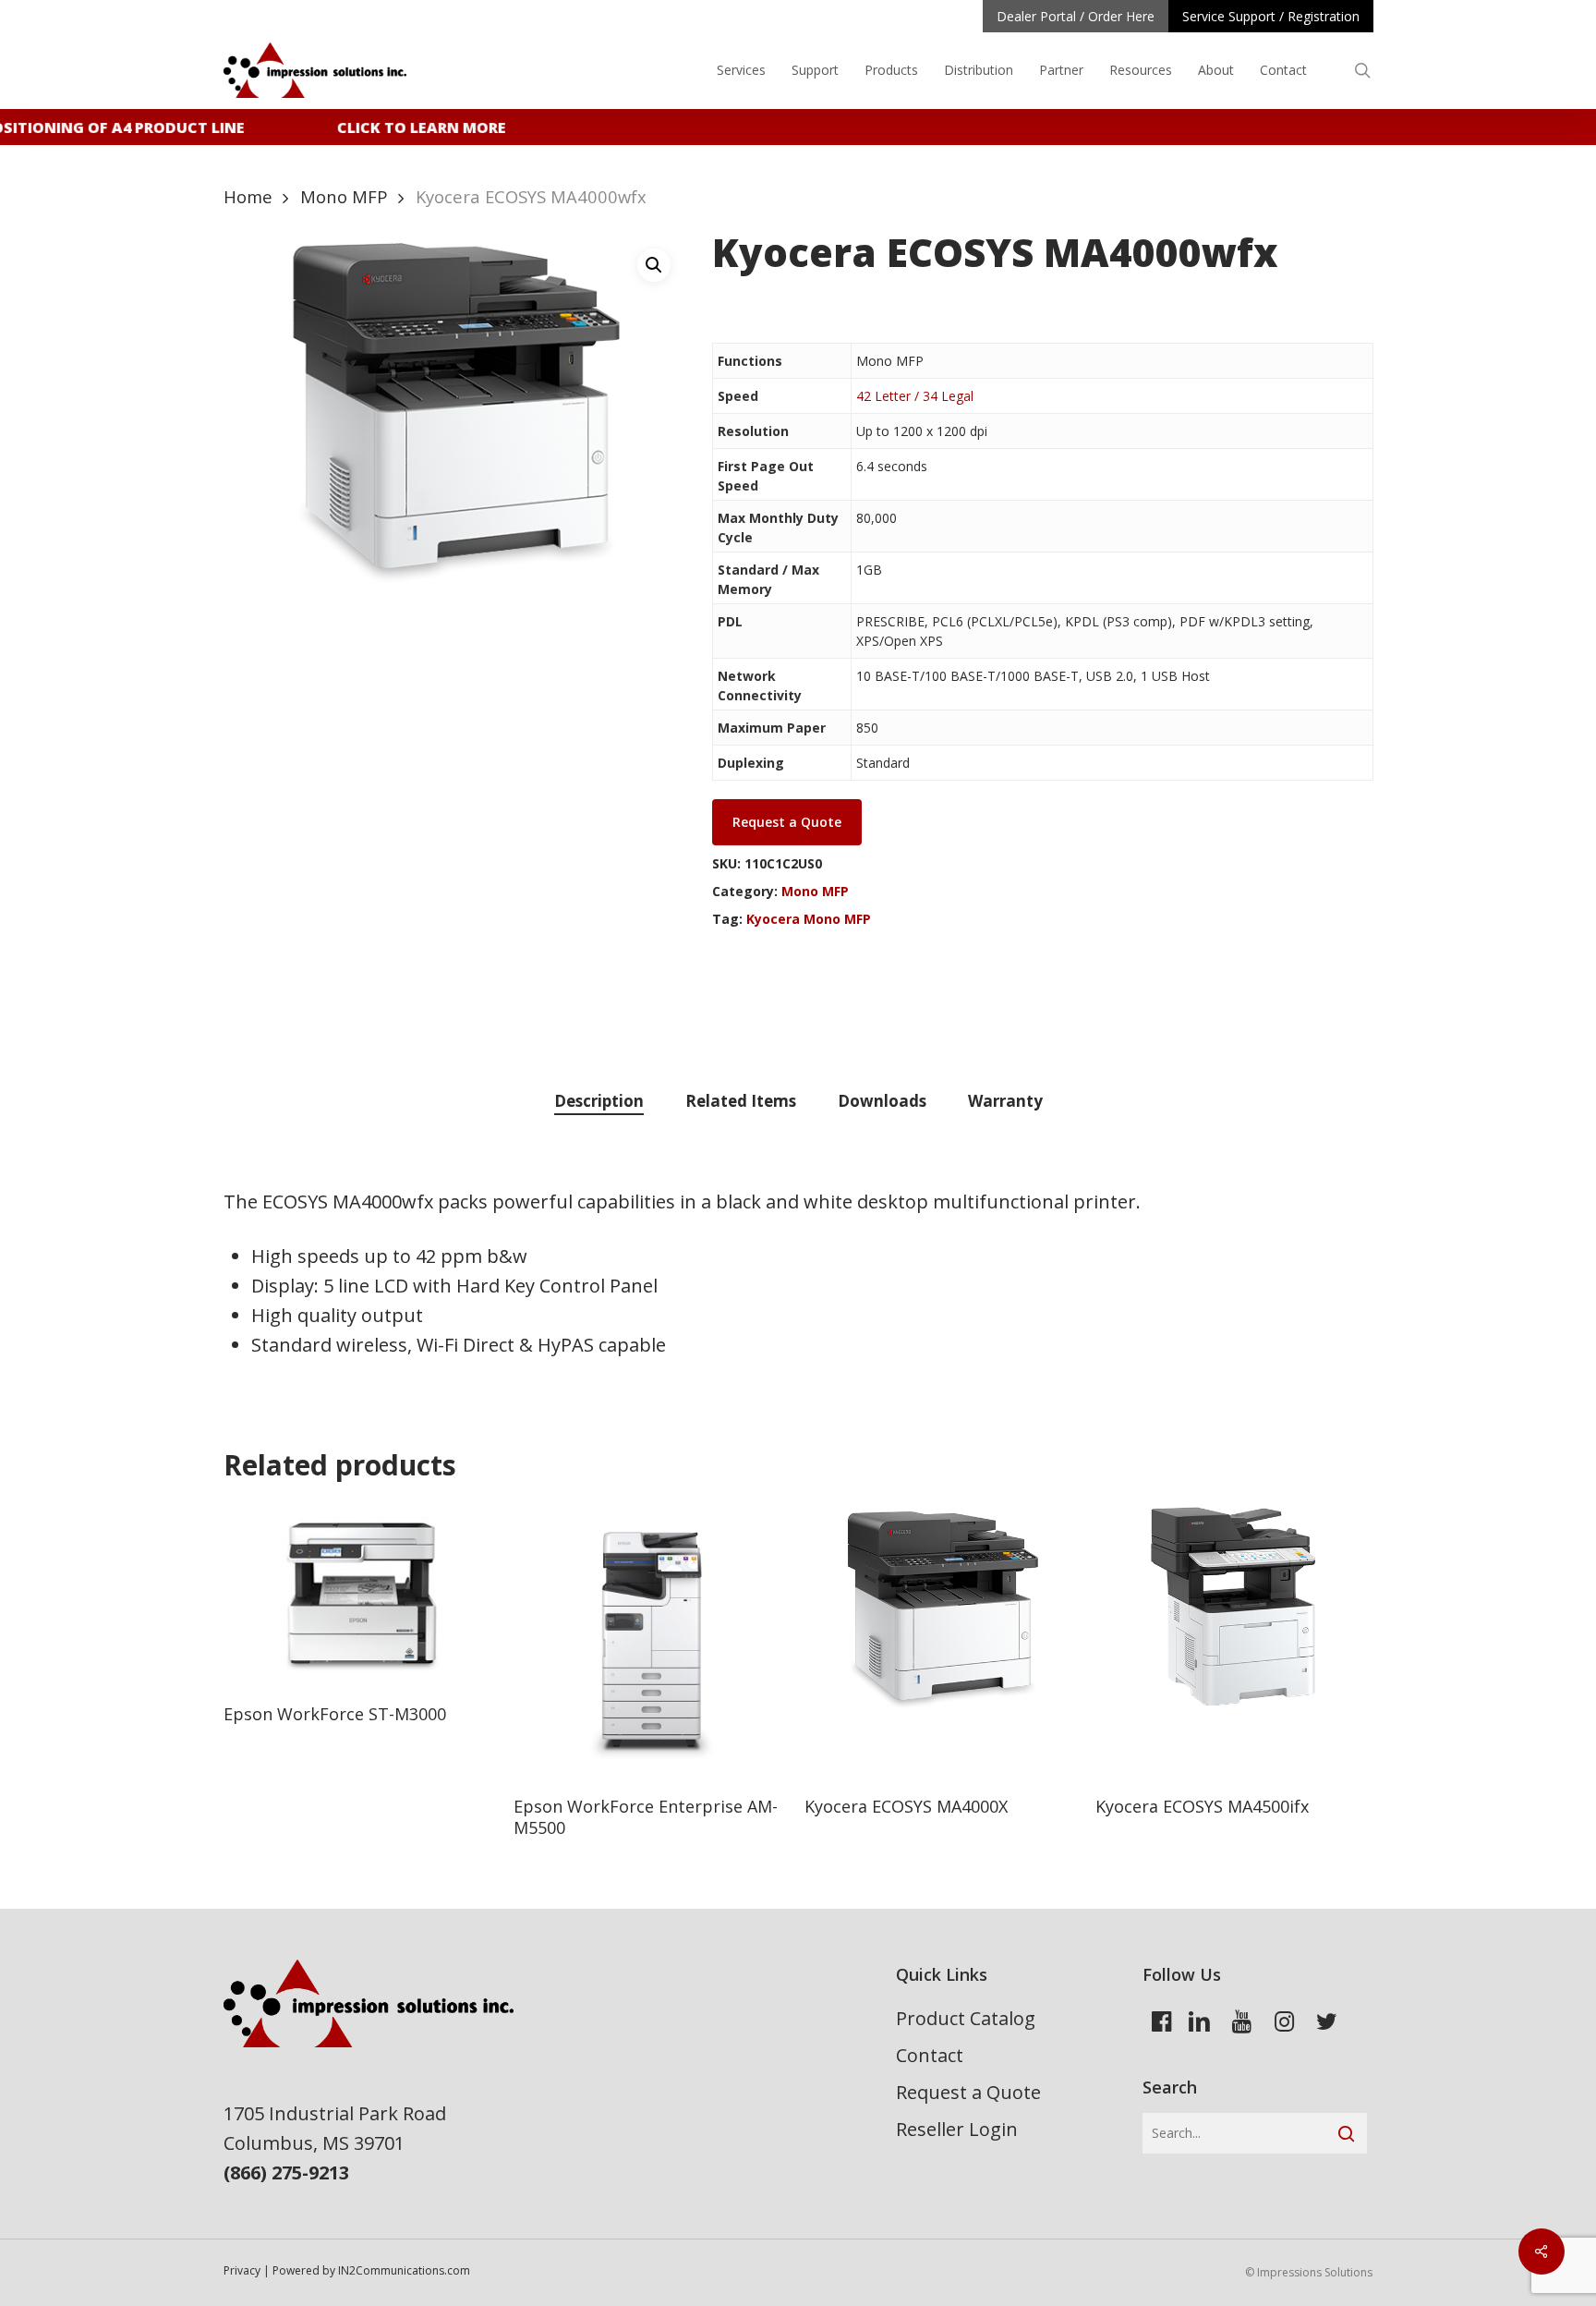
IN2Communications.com (404, 2270)
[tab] (599, 1102)
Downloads (882, 1101)
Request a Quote (968, 2092)
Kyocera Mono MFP (809, 919)
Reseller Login (957, 2129)
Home (248, 196)
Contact (930, 2055)
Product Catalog (966, 2018)
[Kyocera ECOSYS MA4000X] (943, 1640)
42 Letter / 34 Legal (915, 396)
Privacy (242, 2270)
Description (599, 1101)
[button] (654, 265)
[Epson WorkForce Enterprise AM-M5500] (652, 1640)
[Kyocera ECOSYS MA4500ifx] (1233, 1640)
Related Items (741, 1101)
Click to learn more (407, 127)
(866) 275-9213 (286, 2172)
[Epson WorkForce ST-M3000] (362, 1594)
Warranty (1005, 1101)
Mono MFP (344, 196)
